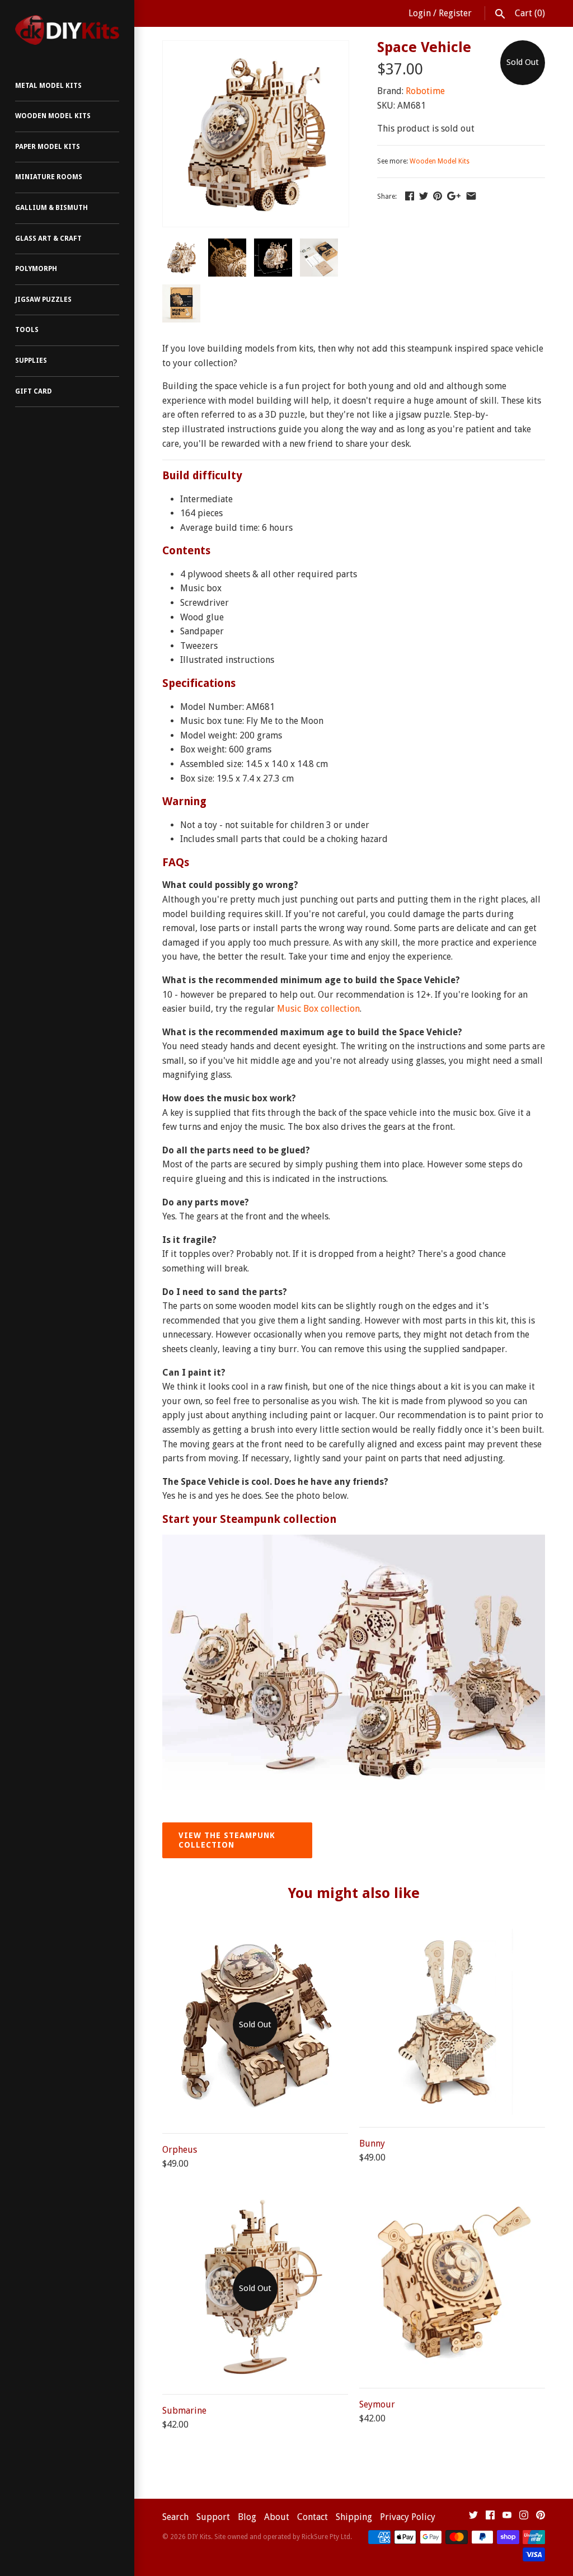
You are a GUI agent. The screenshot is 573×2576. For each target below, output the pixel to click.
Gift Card (34, 391)
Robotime (425, 91)
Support (213, 2517)
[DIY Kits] (67, 30)
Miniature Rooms (49, 177)
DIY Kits (199, 2537)
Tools (27, 330)
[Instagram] (524, 2517)
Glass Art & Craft (48, 239)
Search (175, 2517)
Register (455, 13)
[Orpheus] (255, 1936)
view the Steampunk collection (227, 1840)
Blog (247, 2517)
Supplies (31, 361)
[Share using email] (471, 196)
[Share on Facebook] (410, 196)
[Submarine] (255, 2203)
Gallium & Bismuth (51, 208)
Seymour (377, 2404)
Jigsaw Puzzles (43, 300)
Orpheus (180, 2150)
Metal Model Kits (48, 86)
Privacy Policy (408, 2517)
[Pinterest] (541, 2517)
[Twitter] (473, 2517)
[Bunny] (452, 1936)
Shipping (354, 2517)
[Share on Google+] (454, 196)
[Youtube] (507, 2517)
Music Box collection (318, 1009)
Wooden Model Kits (53, 116)
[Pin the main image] (438, 196)
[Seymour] (452, 2197)
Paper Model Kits (48, 147)
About (277, 2517)
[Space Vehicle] (256, 48)
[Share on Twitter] (424, 196)
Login (420, 13)
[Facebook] (490, 2517)
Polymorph (36, 269)
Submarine (184, 2411)
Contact (313, 2517)
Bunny (372, 2143)
